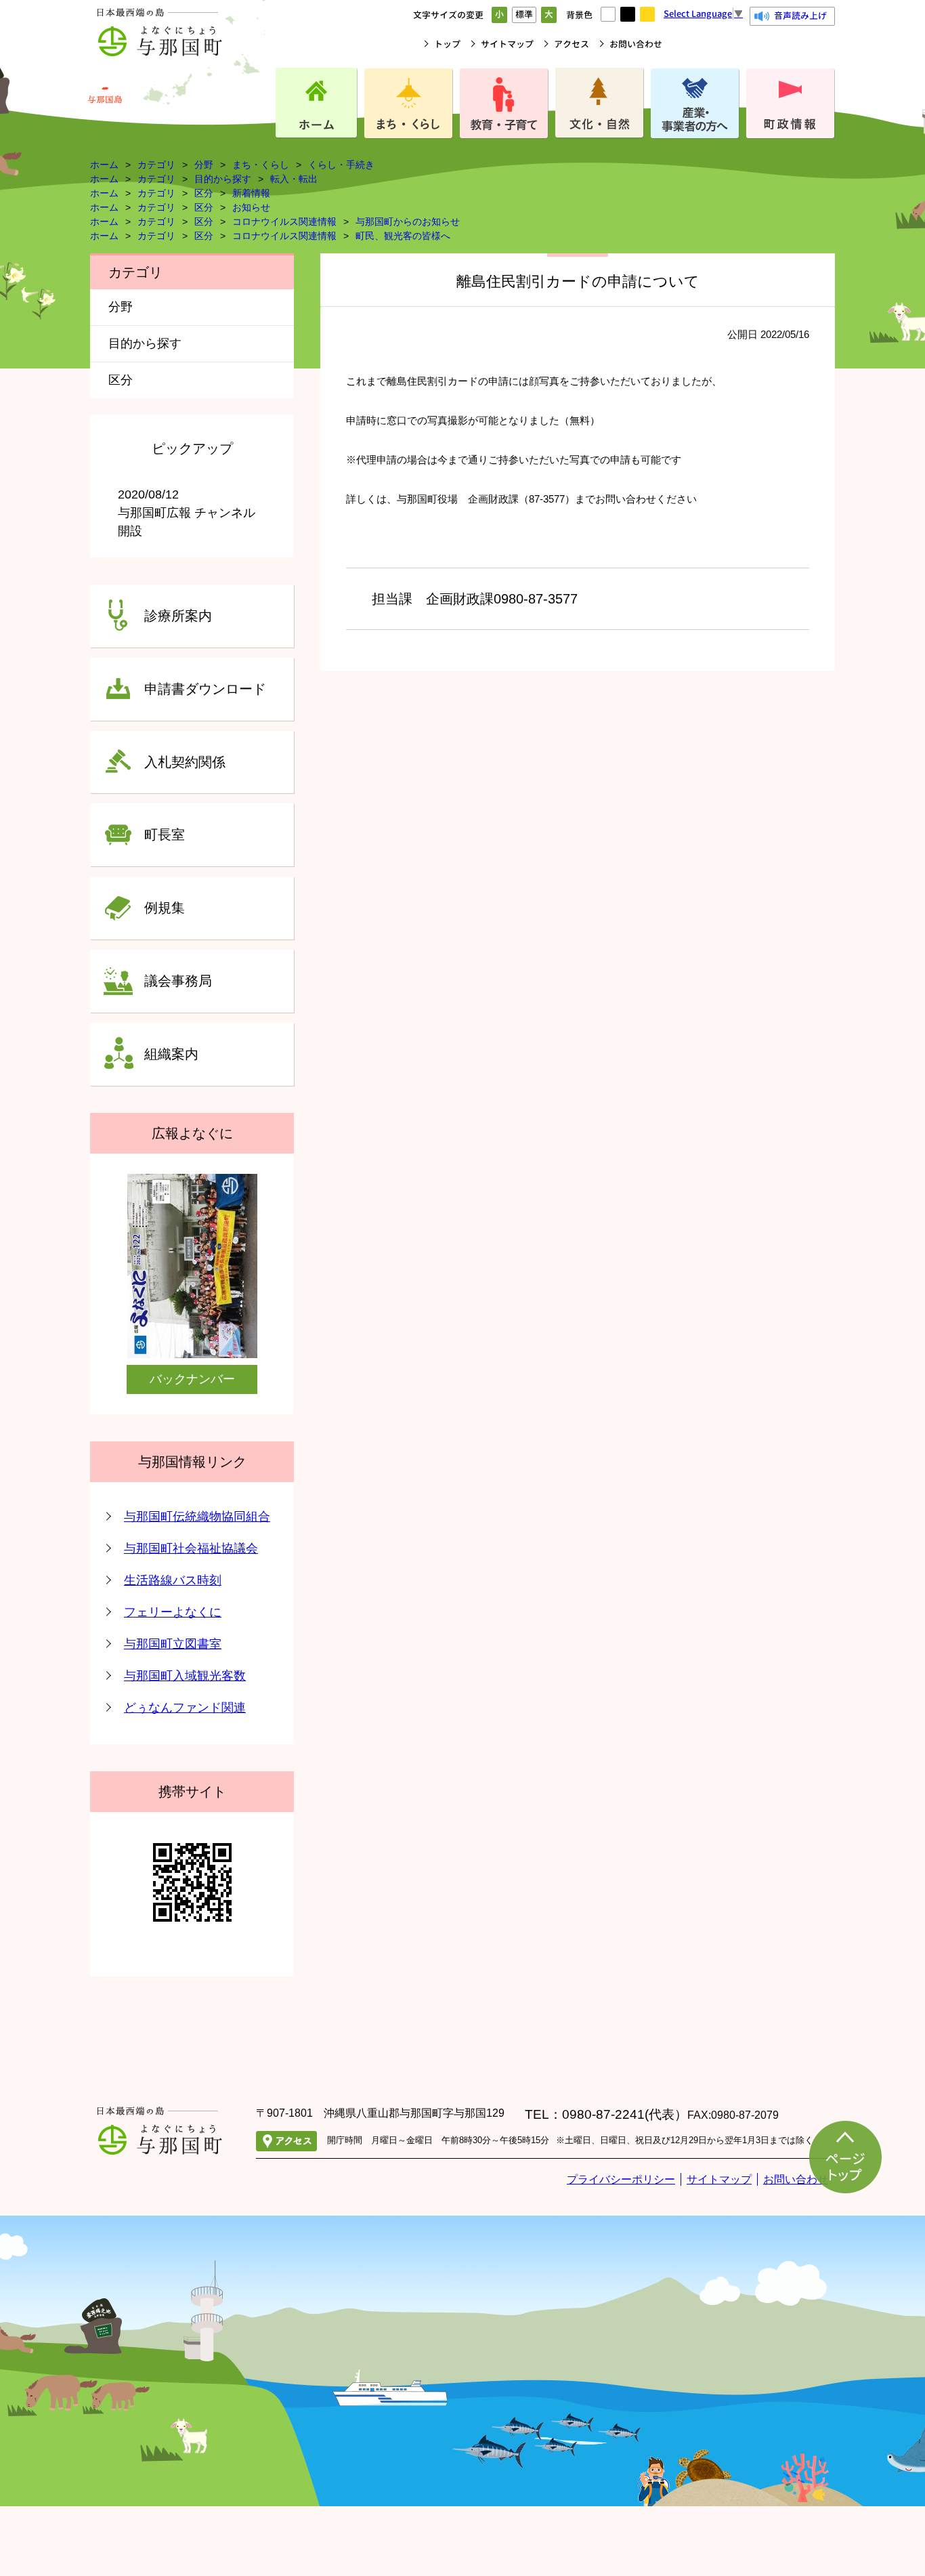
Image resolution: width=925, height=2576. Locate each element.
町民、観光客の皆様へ (403, 236)
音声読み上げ (800, 16)
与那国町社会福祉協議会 (191, 1548)
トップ (447, 44)
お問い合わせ (636, 44)
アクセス (572, 44)
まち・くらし (261, 165)
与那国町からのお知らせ (408, 221)
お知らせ (251, 207)
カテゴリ (156, 165)
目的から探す (223, 179)
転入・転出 (294, 179)
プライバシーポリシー (621, 2179)
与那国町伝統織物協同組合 (197, 1517)
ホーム (104, 165)
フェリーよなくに (173, 1612)
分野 (204, 165)
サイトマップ (507, 44)
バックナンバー (192, 1379)
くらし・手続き (341, 165)
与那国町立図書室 (173, 1644)
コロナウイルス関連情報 (284, 221)
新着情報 (251, 193)
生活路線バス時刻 (173, 1580)
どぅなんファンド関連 (185, 1708)
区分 (204, 193)
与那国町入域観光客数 (185, 1676)
